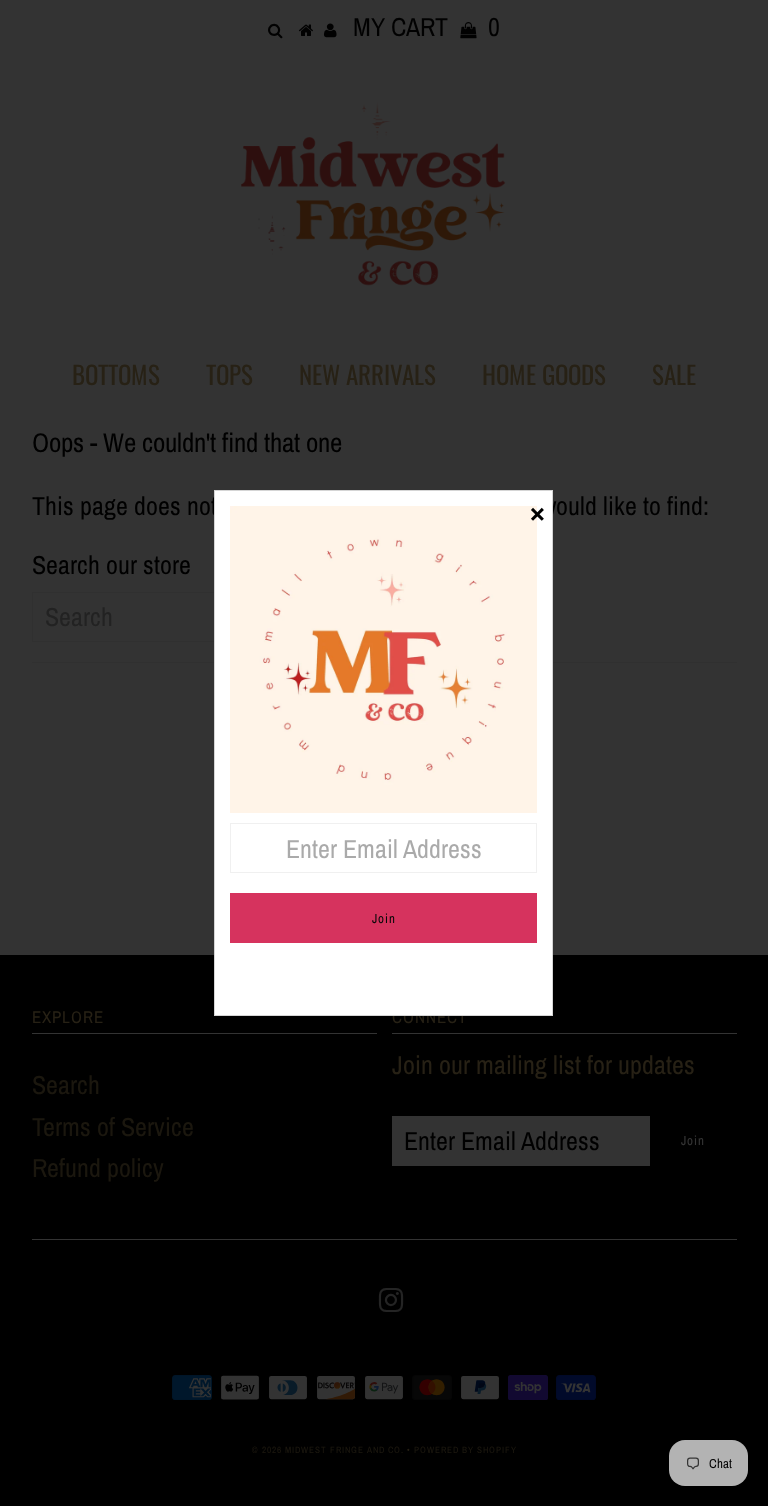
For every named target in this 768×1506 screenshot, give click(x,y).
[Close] (537, 506)
